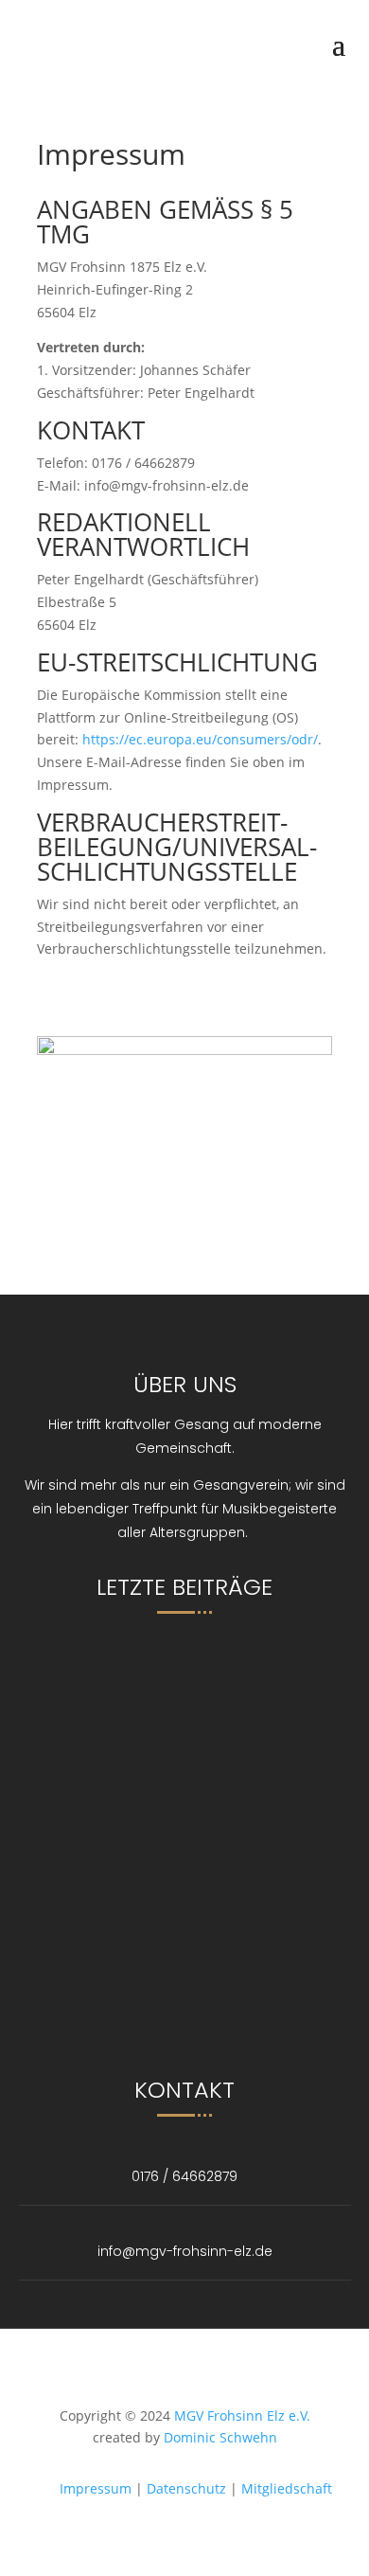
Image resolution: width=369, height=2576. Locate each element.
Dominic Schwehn (220, 2437)
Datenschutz (186, 2488)
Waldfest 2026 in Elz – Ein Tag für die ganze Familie (232, 1885)
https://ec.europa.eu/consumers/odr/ (200, 739)
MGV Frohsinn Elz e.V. (242, 2415)
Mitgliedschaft (287, 2488)
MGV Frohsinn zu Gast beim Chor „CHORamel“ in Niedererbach (214, 1668)
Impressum (96, 2488)
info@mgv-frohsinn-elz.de (185, 2251)
